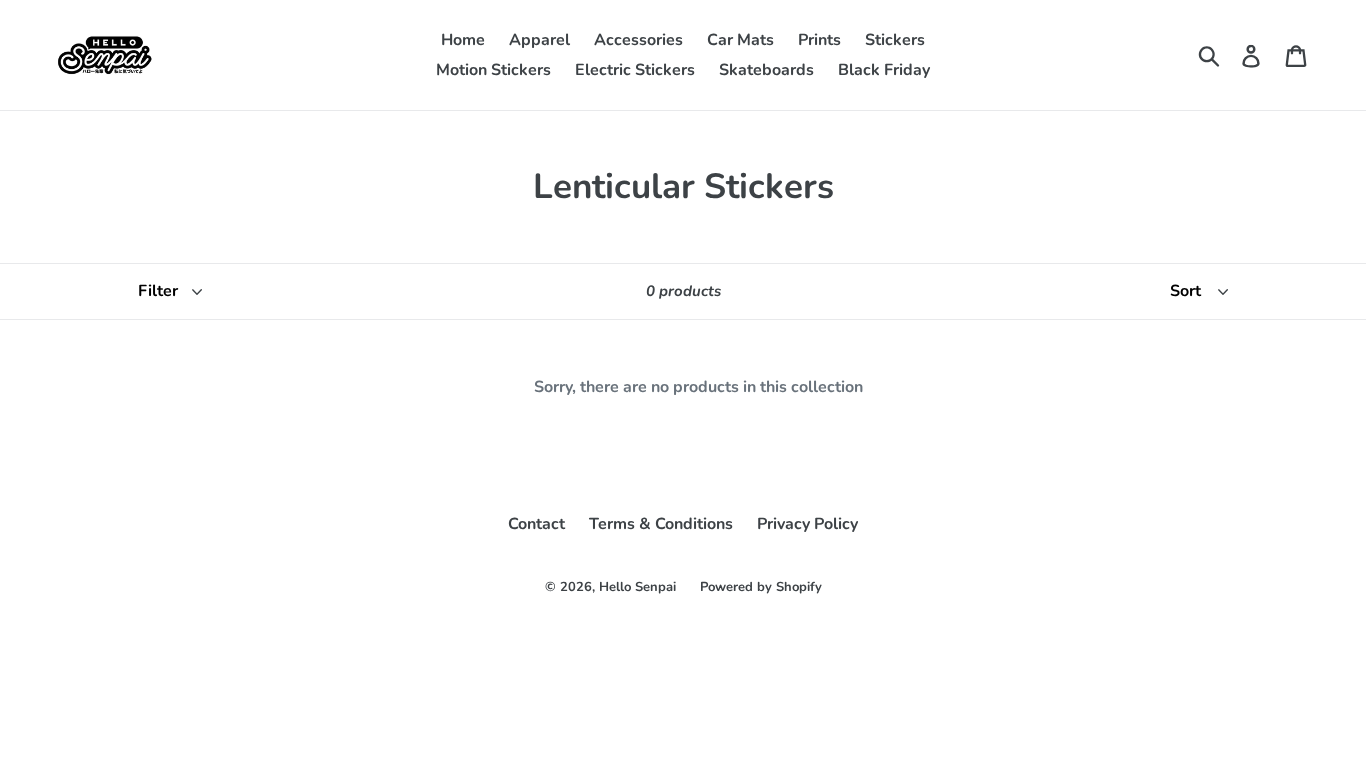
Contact (536, 524)
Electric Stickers (635, 70)
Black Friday (884, 70)
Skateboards (766, 70)
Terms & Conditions (661, 524)
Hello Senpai (637, 587)
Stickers (895, 40)
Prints (819, 40)
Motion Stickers (493, 70)
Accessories (638, 40)
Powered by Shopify (761, 587)
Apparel (539, 40)
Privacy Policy (807, 524)
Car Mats (740, 40)
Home (463, 40)
